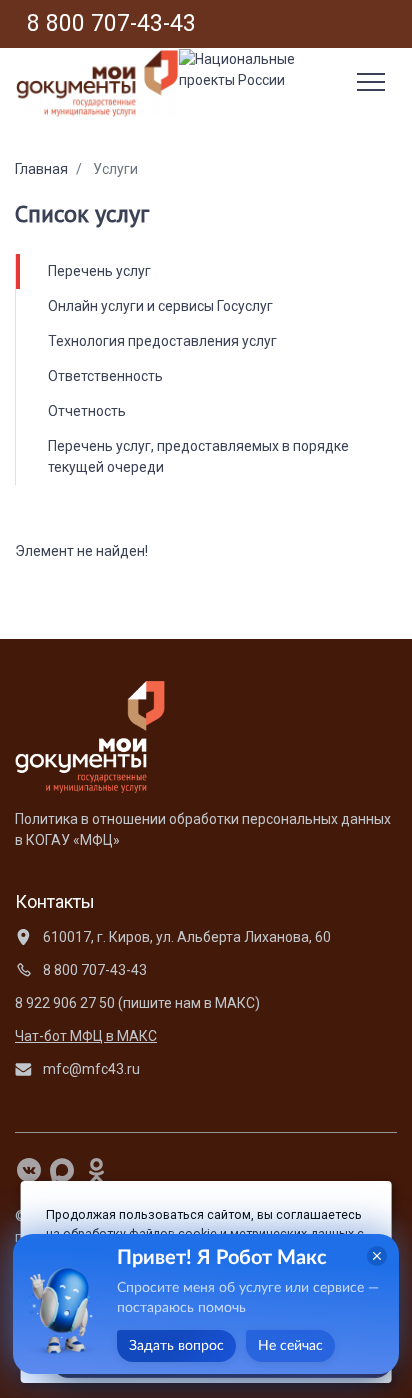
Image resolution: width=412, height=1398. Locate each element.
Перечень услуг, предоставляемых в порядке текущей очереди (198, 456)
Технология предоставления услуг (162, 341)
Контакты (55, 901)
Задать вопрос (176, 1346)
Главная (41, 169)
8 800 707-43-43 (93, 970)
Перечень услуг (99, 271)
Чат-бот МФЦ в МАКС (86, 1036)
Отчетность (87, 411)
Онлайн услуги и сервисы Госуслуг (160, 306)
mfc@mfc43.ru (90, 1069)
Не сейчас (290, 1346)
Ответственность (105, 376)
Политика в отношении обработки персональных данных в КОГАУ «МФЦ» (203, 829)
